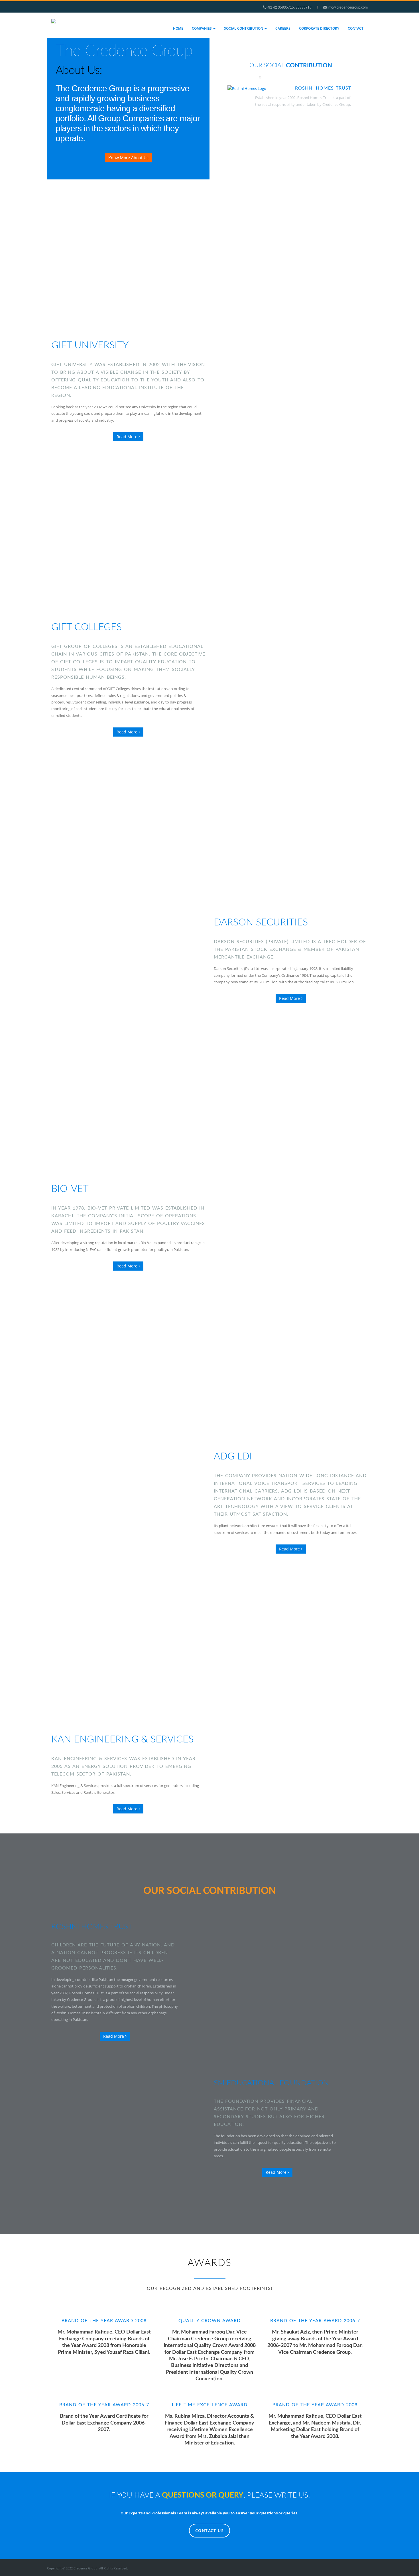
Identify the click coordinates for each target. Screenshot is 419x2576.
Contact (356, 28)
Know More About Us (128, 158)
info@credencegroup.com (347, 7)
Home (178, 28)
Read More (128, 437)
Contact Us (209, 2530)
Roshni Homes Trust (323, 88)
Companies (202, 28)
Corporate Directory (319, 28)
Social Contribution (244, 28)
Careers (283, 28)
